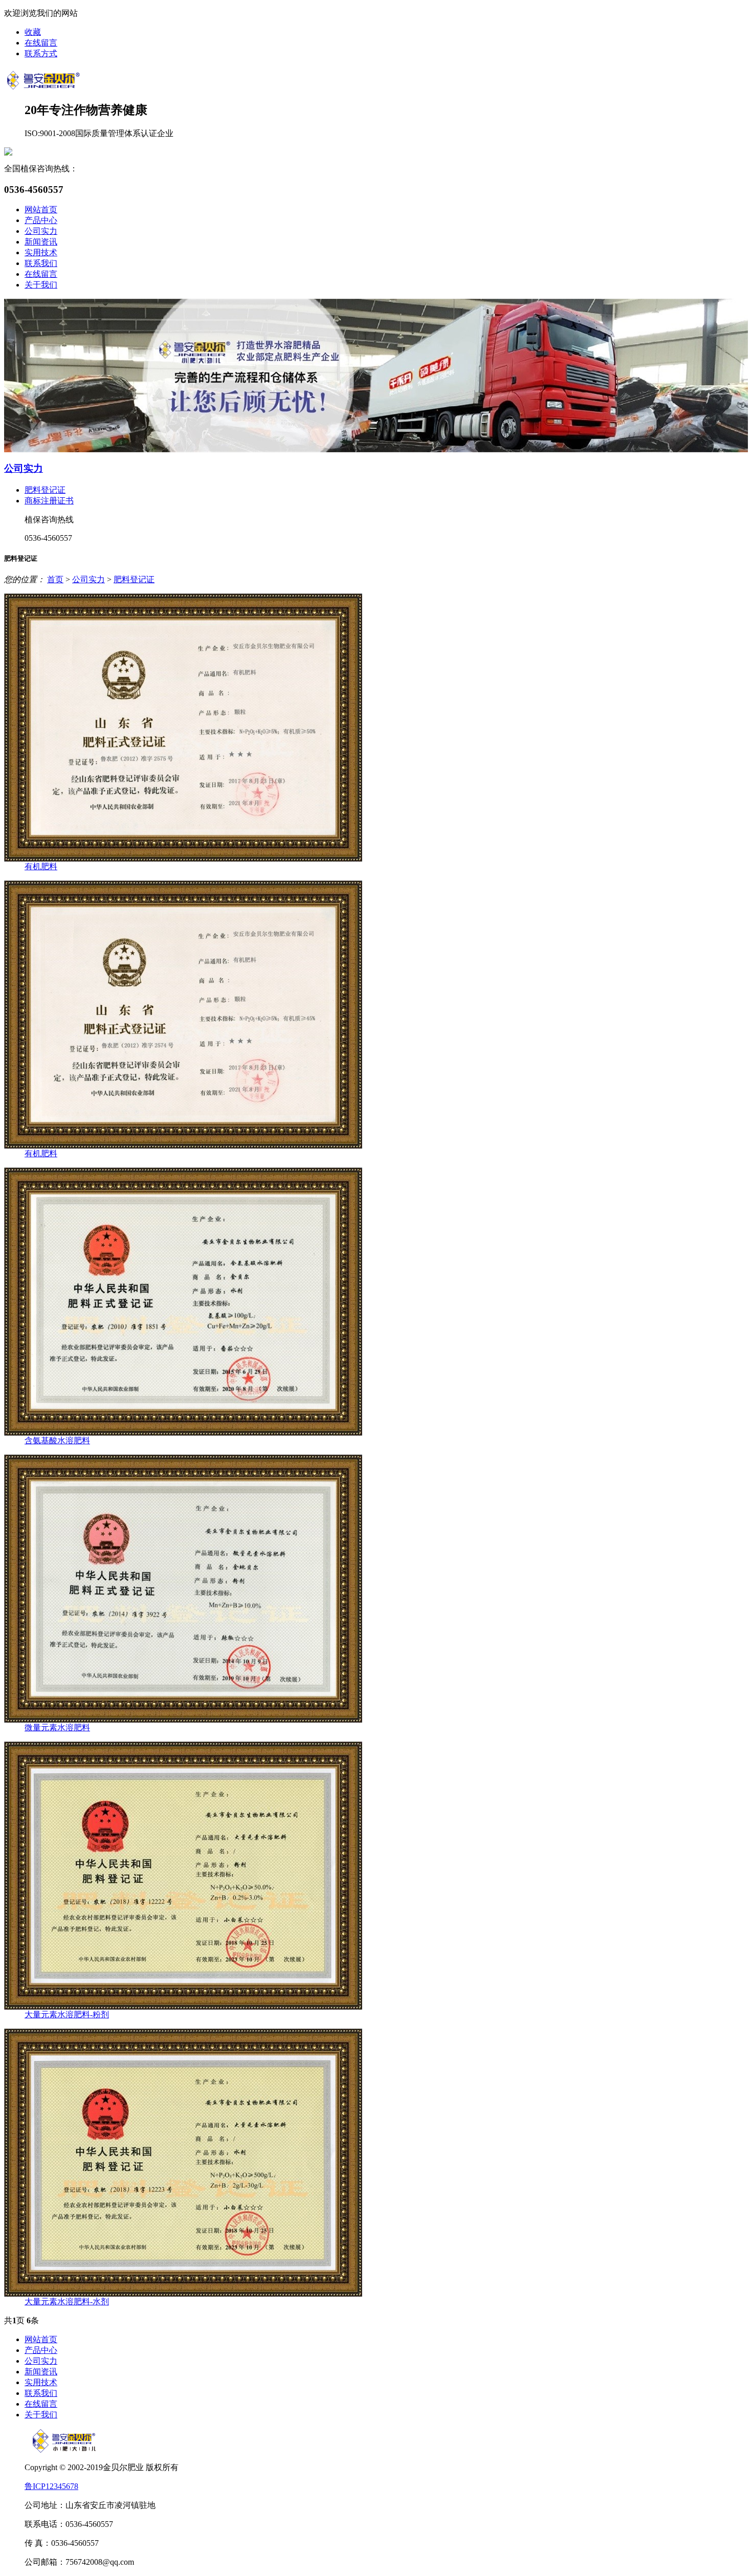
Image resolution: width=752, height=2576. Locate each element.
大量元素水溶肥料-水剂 (67, 2302)
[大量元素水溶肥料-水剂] (183, 2294)
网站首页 (41, 210)
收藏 (33, 32)
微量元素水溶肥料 (57, 1727)
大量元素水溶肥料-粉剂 (67, 2014)
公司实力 (41, 231)
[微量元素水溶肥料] (183, 1720)
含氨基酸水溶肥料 (57, 1440)
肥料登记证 (45, 490)
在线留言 (41, 43)
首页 (55, 579)
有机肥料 (41, 866)
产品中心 (41, 220)
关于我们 (41, 285)
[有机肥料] (183, 859)
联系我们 (41, 263)
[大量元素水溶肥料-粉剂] (183, 2007)
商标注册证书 (49, 501)
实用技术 (41, 252)
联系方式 (41, 53)
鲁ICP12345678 (51, 2486)
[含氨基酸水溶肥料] (183, 1433)
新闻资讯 (41, 242)
